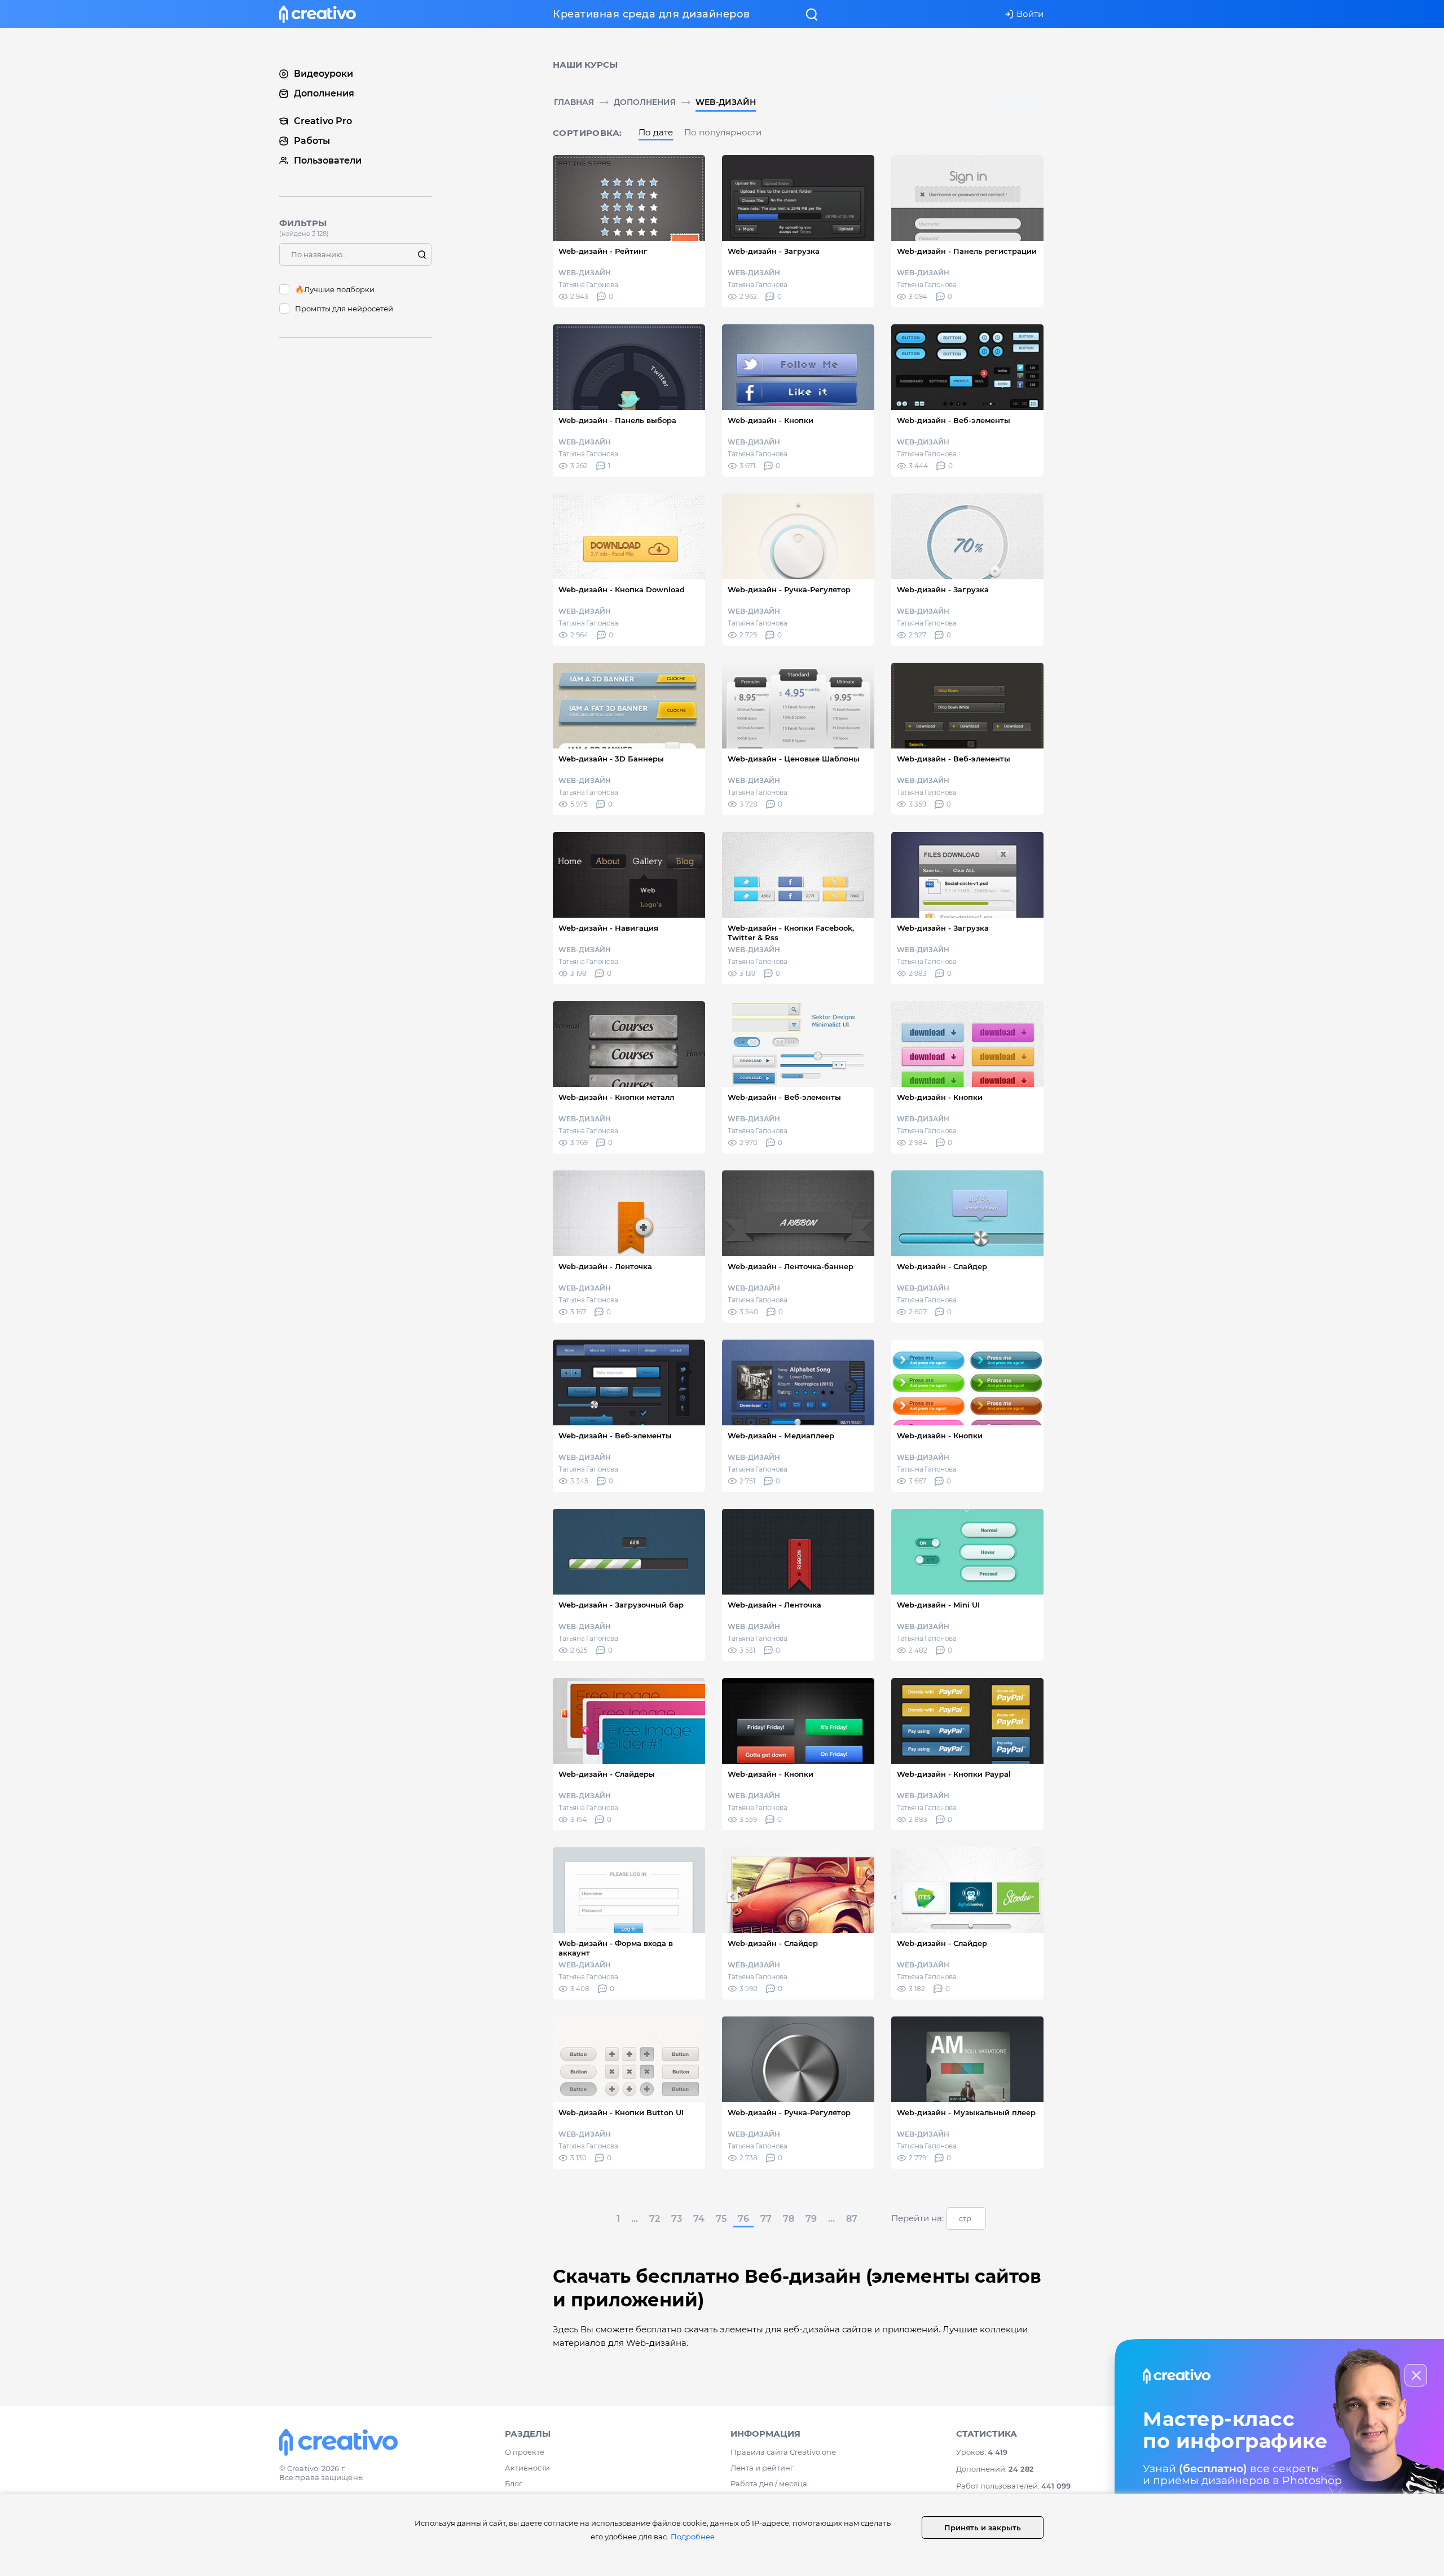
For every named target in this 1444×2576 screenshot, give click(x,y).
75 (721, 2219)
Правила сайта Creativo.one (783, 2452)
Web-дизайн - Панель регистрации (967, 251)
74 (699, 2219)
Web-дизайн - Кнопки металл (616, 1097)
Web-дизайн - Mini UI (938, 1605)
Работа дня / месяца (769, 2483)
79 (811, 2219)
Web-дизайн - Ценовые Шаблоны (794, 759)
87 (852, 2219)
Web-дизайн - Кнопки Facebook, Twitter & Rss (791, 933)
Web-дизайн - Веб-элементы (954, 420)
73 (677, 2219)
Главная (574, 102)
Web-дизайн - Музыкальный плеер (966, 2112)
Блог (514, 2483)
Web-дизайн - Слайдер (942, 1266)
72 (655, 2219)
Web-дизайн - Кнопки (771, 420)
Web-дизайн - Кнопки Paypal (954, 1774)
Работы (312, 141)
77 (766, 2219)
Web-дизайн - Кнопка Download (622, 589)
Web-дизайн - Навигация (608, 928)
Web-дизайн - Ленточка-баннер (791, 1266)
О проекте (525, 2452)
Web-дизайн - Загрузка (774, 251)
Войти (1030, 14)
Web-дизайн (726, 102)
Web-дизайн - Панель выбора (617, 420)
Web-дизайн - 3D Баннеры (611, 759)
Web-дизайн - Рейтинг (603, 251)
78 (789, 2219)
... (635, 2219)
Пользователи (328, 160)
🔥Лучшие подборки (335, 289)
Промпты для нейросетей (344, 309)
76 (743, 2219)
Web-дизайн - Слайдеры (607, 1774)
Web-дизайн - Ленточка (605, 1266)
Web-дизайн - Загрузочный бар (621, 1605)
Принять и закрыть (983, 2527)
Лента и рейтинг (762, 2468)
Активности (527, 2468)
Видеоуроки (323, 74)
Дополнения (645, 102)
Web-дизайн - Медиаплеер (781, 1435)
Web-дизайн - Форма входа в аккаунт (616, 1948)
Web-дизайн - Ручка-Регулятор (789, 589)
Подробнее (693, 2537)
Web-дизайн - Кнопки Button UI (621, 2112)
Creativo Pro (323, 121)
